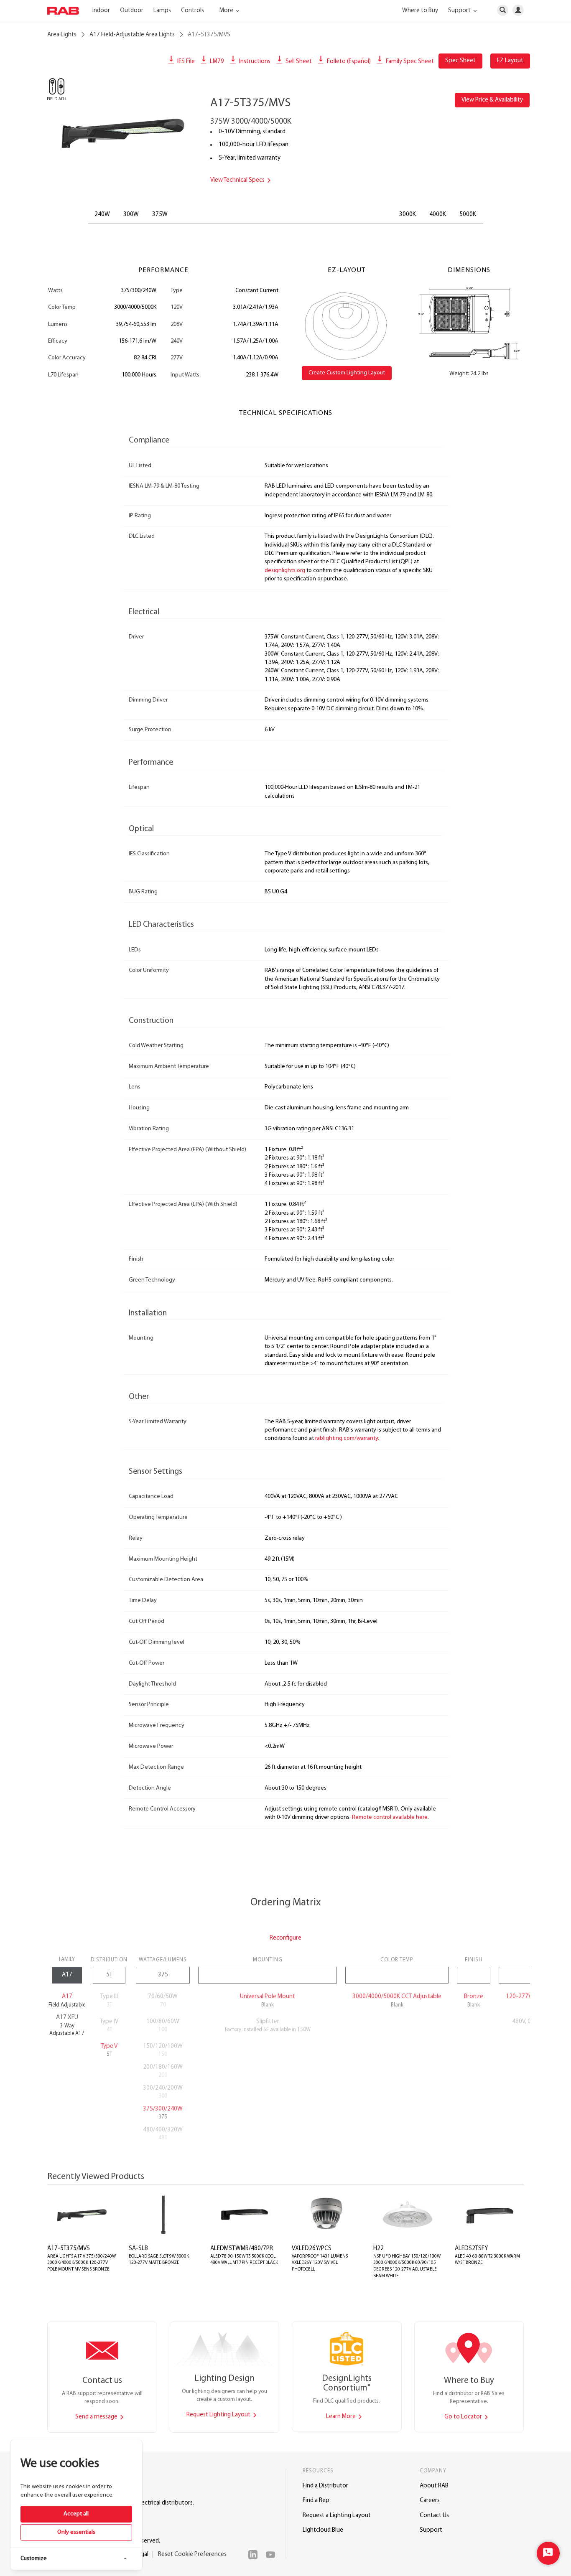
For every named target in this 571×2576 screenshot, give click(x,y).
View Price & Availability (492, 100)
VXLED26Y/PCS (312, 2249)
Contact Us (434, 2516)
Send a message (97, 2417)
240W (102, 215)
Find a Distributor (325, 2486)
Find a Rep (316, 2501)
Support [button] (460, 11)
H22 (379, 2249)
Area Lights (62, 35)
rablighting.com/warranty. (347, 1438)
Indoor (101, 11)
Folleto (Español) (348, 62)
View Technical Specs (238, 180)
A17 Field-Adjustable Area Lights (132, 35)
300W (131, 215)
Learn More (342, 2417)
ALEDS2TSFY (471, 2249)
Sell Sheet (298, 62)
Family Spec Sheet (409, 62)
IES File (185, 62)
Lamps (162, 11)
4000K (438, 215)
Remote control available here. (390, 1817)
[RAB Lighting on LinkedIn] (255, 2555)
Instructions (254, 62)
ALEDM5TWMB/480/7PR (242, 2249)
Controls (192, 11)
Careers (430, 2501)
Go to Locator (464, 2417)
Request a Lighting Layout (337, 2516)
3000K (408, 215)
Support (431, 2530)
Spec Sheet (460, 61)
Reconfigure (285, 1938)
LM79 (216, 62)
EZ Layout (510, 61)
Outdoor (132, 11)
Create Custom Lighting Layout (347, 373)
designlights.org (285, 571)
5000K (468, 215)
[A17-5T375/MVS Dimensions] (469, 323)
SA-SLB (138, 2249)
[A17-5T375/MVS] (122, 132)
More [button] (227, 11)
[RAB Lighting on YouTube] (273, 2555)
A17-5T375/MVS (69, 2249)
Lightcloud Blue (323, 2530)
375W (160, 215)
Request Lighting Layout (219, 2415)
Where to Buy (420, 11)
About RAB (434, 2486)
